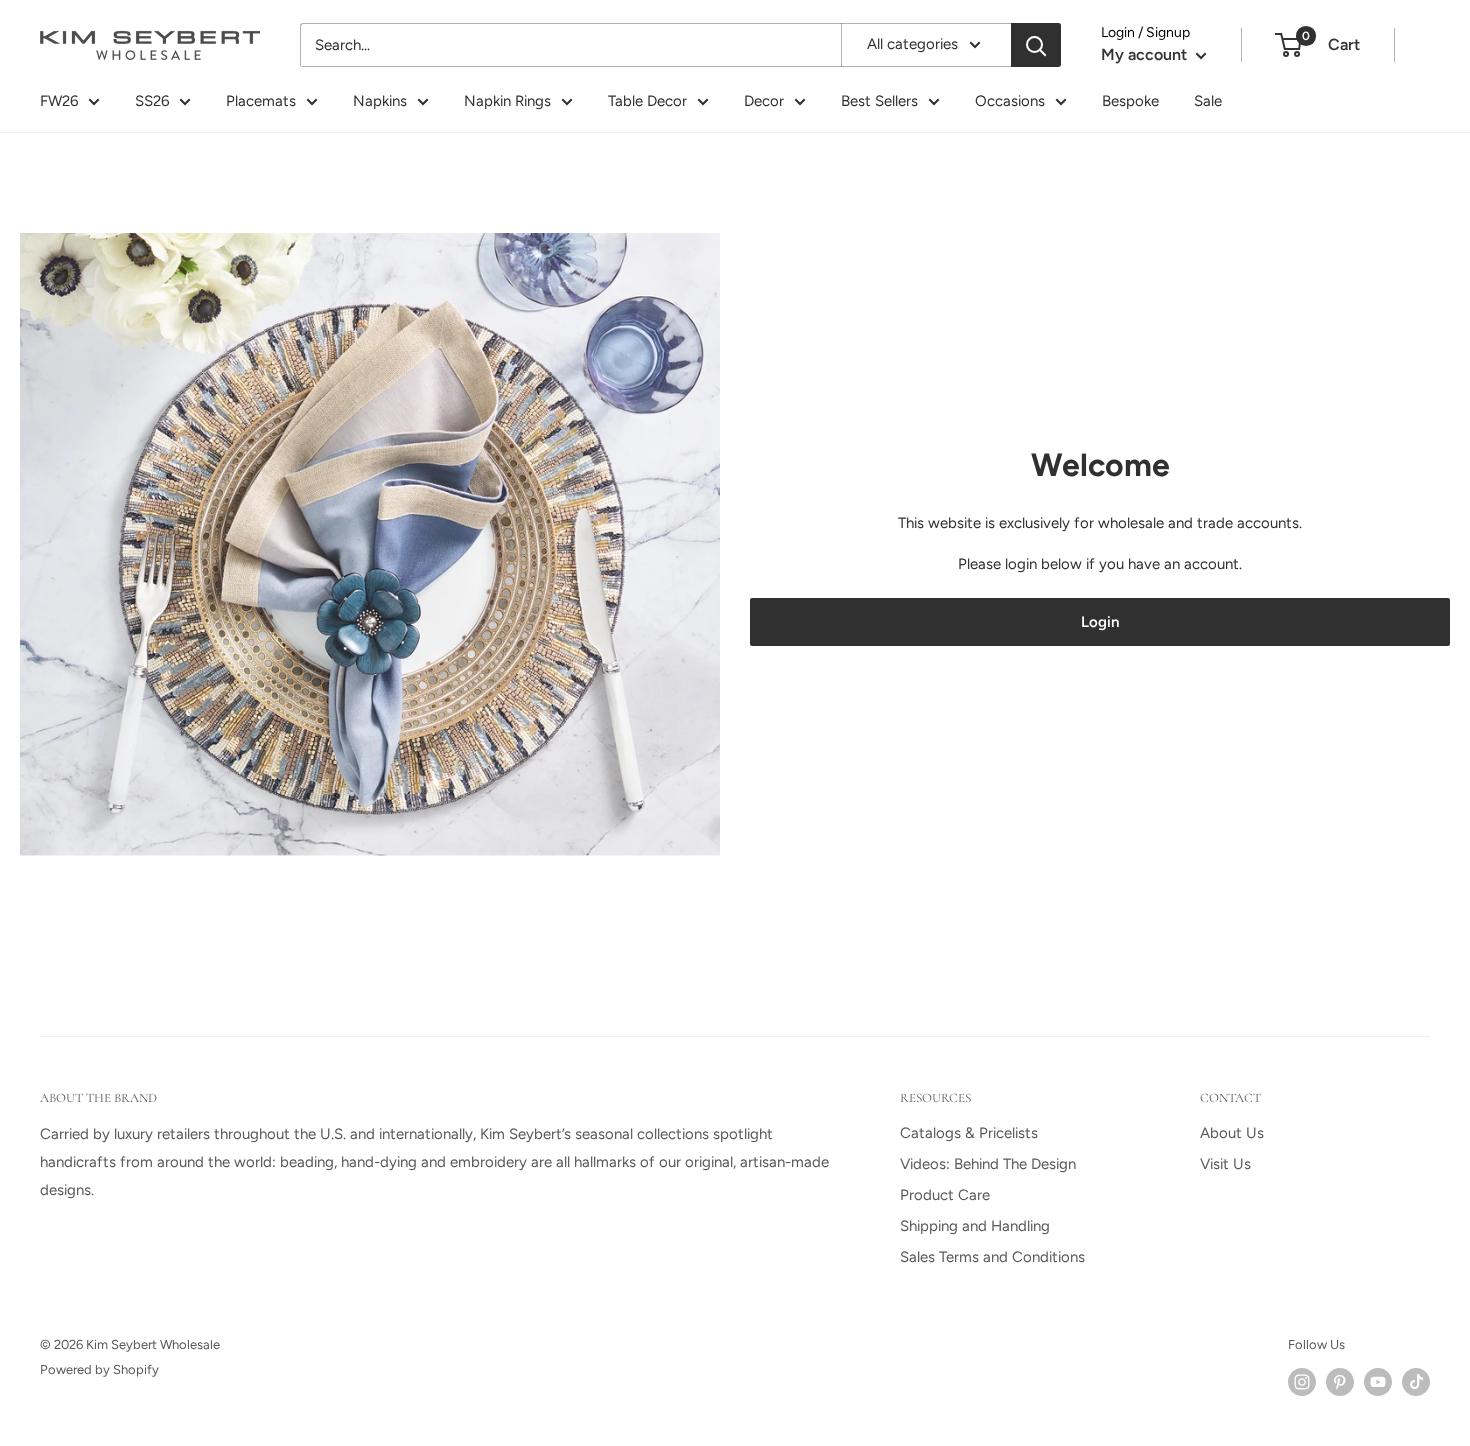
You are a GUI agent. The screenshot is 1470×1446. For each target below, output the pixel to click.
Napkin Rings (507, 101)
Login (1100, 622)
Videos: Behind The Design (988, 1164)
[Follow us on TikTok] (1416, 1382)
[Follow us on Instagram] (1302, 1382)
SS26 (152, 101)
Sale (1208, 101)
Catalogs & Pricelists (969, 1133)
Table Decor (647, 101)
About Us (1232, 1133)
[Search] (1036, 45)
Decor (764, 101)
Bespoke (1130, 101)
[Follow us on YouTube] (1378, 1382)
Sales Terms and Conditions (992, 1257)
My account (1146, 54)
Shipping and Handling (975, 1226)
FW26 (59, 101)
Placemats (261, 101)
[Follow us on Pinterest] (1340, 1382)
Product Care (945, 1195)
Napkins (380, 101)
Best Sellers (879, 101)
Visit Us (1225, 1164)
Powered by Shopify (99, 1369)
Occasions (1010, 101)
